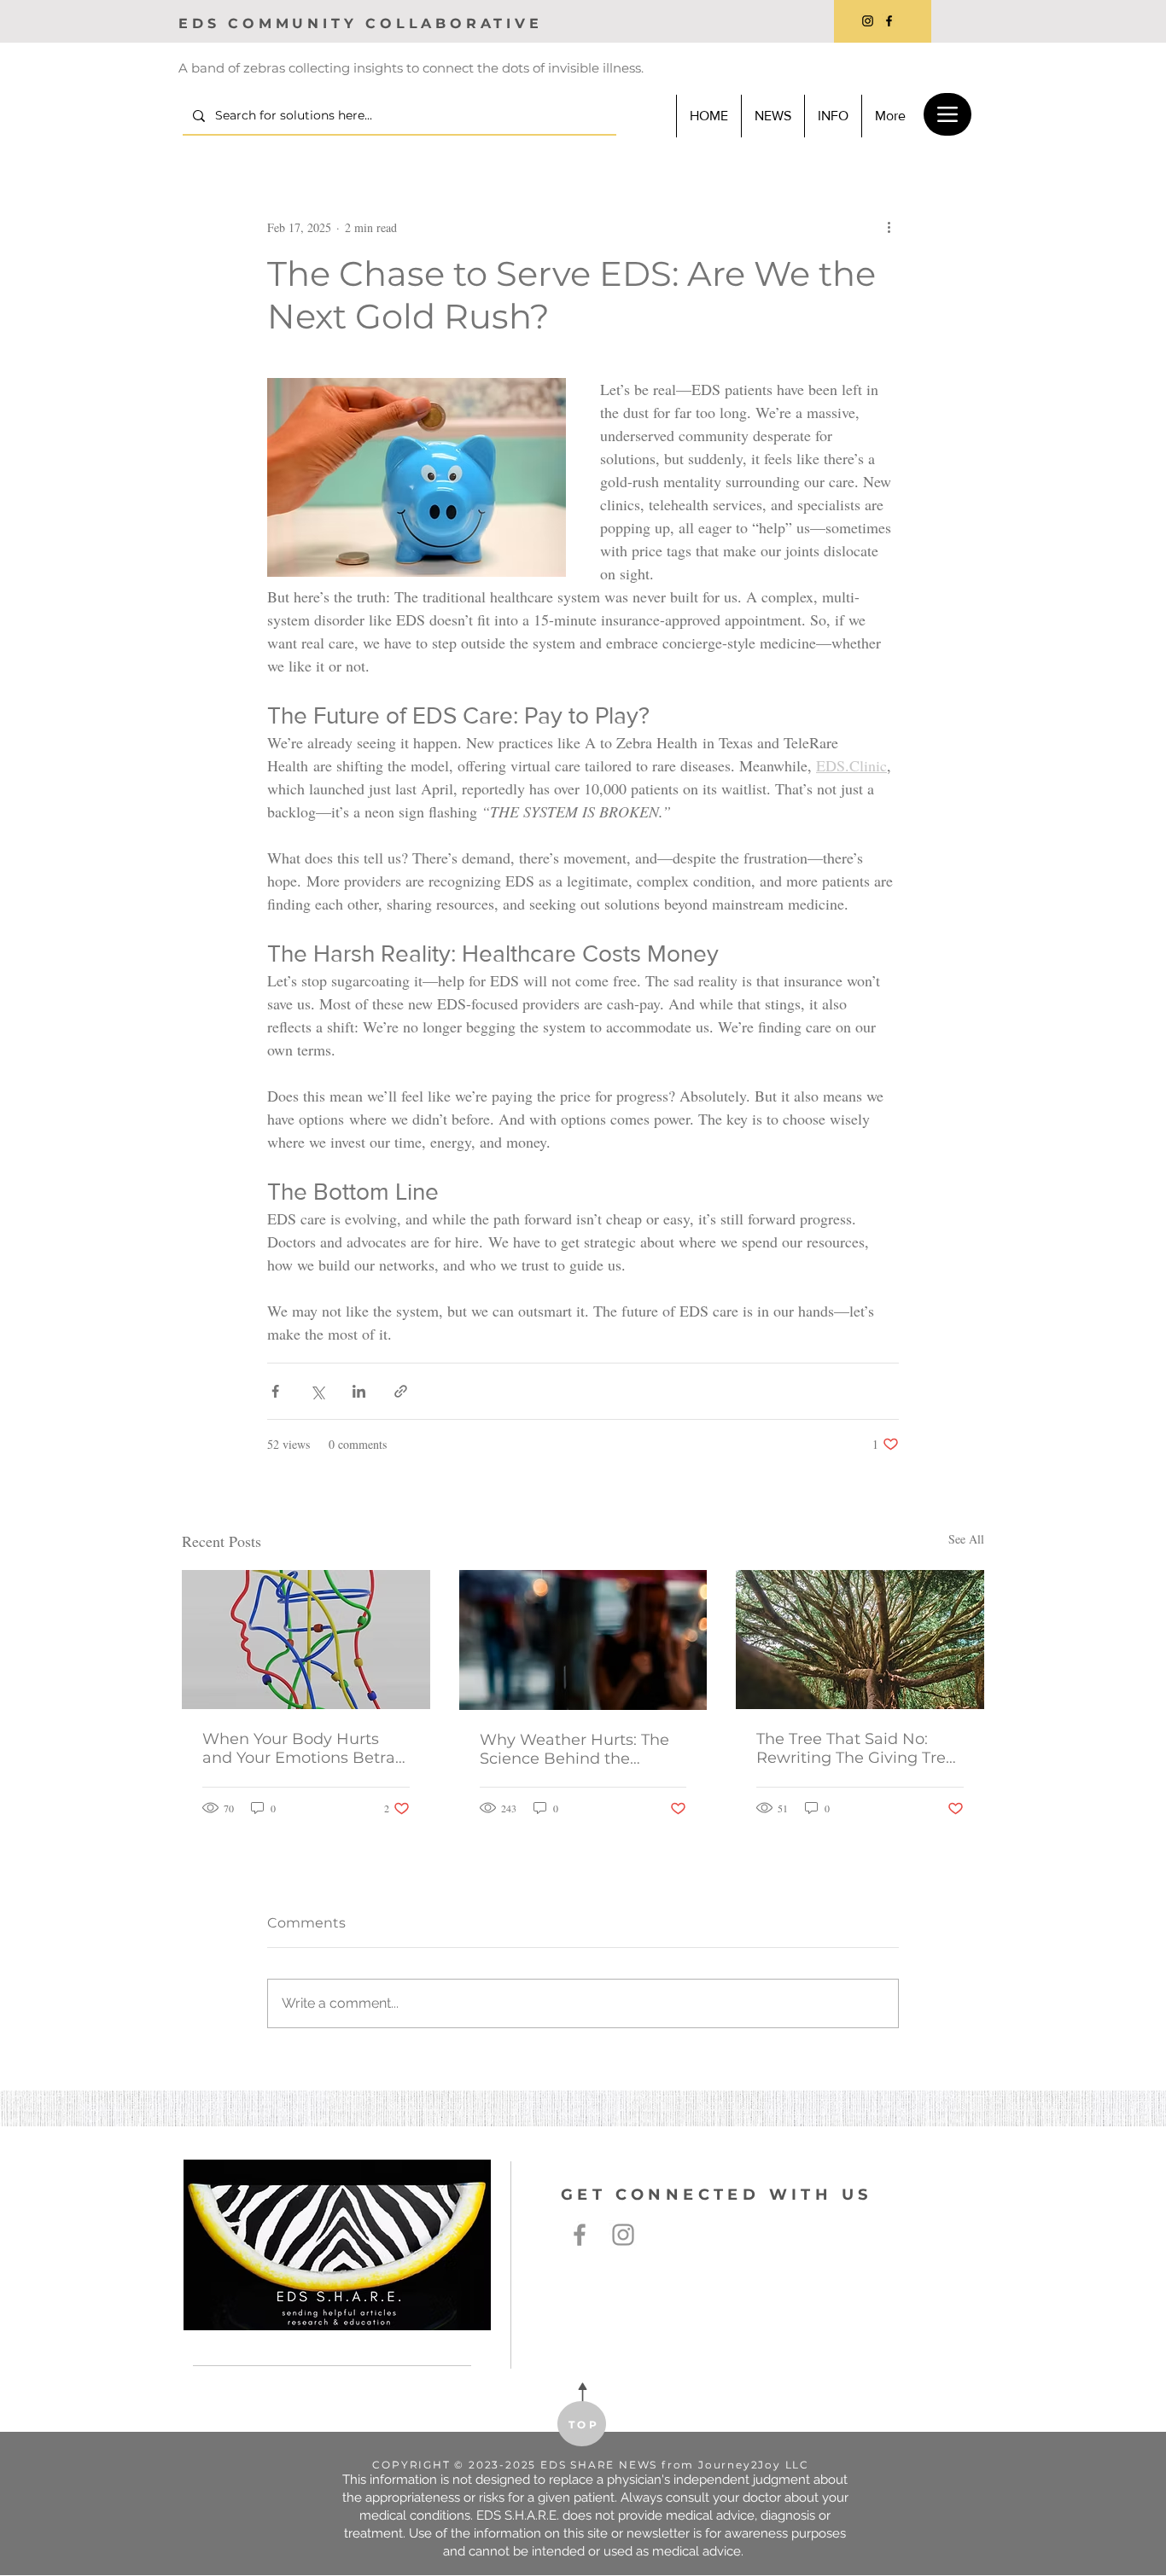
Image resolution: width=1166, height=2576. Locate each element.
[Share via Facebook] (275, 1391)
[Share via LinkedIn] (359, 1391)
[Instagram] (868, 21)
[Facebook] (889, 21)
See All (966, 1539)
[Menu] (947, 114)
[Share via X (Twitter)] (317, 1391)
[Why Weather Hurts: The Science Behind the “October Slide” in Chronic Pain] (583, 1640)
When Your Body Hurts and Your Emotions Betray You (303, 1748)
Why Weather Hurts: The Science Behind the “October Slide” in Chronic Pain (579, 1749)
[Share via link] (401, 1391)
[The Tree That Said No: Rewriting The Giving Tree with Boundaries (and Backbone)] (860, 1640)
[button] (833, 116)
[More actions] (889, 227)
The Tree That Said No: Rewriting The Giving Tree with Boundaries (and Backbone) (856, 1748)
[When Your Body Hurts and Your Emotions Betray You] (306, 1640)
